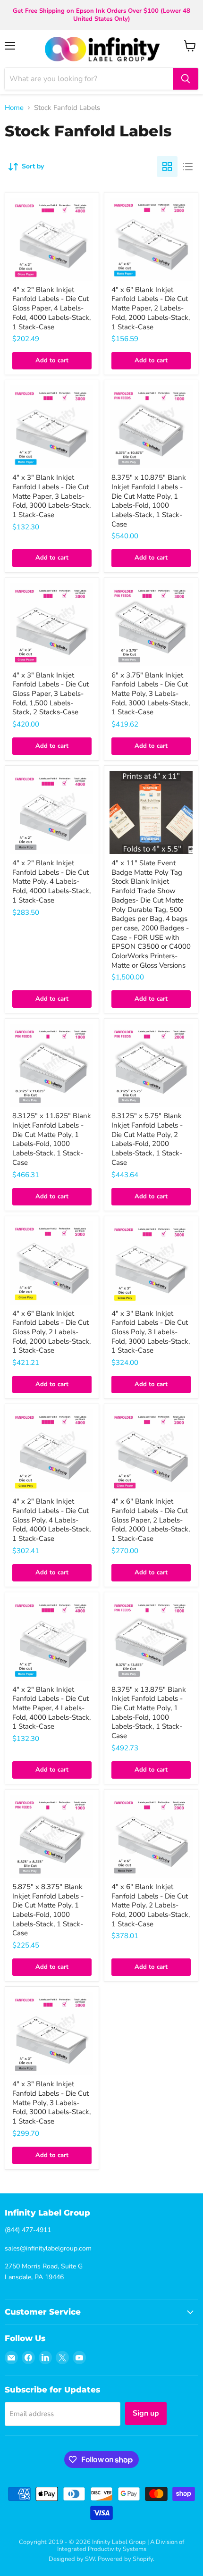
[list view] (188, 167)
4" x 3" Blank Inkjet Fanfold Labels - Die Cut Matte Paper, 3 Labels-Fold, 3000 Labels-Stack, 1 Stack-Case (51, 496)
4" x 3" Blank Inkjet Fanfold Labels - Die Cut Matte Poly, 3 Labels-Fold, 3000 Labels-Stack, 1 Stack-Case (51, 2103)
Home (14, 108)
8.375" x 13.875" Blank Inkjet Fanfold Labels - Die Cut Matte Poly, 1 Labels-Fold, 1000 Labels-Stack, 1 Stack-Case (149, 1713)
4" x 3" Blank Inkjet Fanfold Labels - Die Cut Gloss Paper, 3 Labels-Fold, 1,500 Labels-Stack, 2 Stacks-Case (51, 694)
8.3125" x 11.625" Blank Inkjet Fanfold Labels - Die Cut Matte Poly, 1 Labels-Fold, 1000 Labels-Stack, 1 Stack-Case (52, 1139)
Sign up (146, 2413)
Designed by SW (72, 2559)
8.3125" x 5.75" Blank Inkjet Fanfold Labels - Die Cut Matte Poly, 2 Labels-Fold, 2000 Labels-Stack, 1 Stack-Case (147, 1139)
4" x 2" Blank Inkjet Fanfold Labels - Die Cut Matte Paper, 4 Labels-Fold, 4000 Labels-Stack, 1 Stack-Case (51, 1708)
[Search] (186, 79)
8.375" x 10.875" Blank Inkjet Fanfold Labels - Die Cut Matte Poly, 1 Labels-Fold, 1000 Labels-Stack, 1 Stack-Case (149, 501)
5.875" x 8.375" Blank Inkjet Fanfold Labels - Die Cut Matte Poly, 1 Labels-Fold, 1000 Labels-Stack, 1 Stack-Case (48, 1910)
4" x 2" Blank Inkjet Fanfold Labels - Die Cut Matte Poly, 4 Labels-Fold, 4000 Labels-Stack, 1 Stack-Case (51, 882)
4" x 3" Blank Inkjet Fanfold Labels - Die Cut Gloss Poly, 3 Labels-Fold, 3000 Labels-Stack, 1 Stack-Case (151, 1332)
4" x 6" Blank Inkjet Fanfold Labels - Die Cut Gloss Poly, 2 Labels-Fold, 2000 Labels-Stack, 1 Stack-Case (51, 1332)
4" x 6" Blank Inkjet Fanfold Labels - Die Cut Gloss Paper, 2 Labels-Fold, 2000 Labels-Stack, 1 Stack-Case (151, 1520)
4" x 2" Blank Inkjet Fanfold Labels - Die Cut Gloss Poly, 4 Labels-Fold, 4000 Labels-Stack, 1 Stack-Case (51, 1520)
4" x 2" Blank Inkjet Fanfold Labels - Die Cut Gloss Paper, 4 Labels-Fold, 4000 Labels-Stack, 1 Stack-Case (51, 308)
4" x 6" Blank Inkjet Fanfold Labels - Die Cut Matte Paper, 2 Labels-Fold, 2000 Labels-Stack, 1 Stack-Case (151, 308)
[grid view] (167, 167)
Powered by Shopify (125, 2559)
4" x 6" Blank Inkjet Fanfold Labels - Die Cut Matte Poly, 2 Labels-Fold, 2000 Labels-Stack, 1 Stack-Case (151, 1905)
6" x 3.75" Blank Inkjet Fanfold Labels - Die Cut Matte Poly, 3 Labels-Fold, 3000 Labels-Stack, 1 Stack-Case (151, 694)
